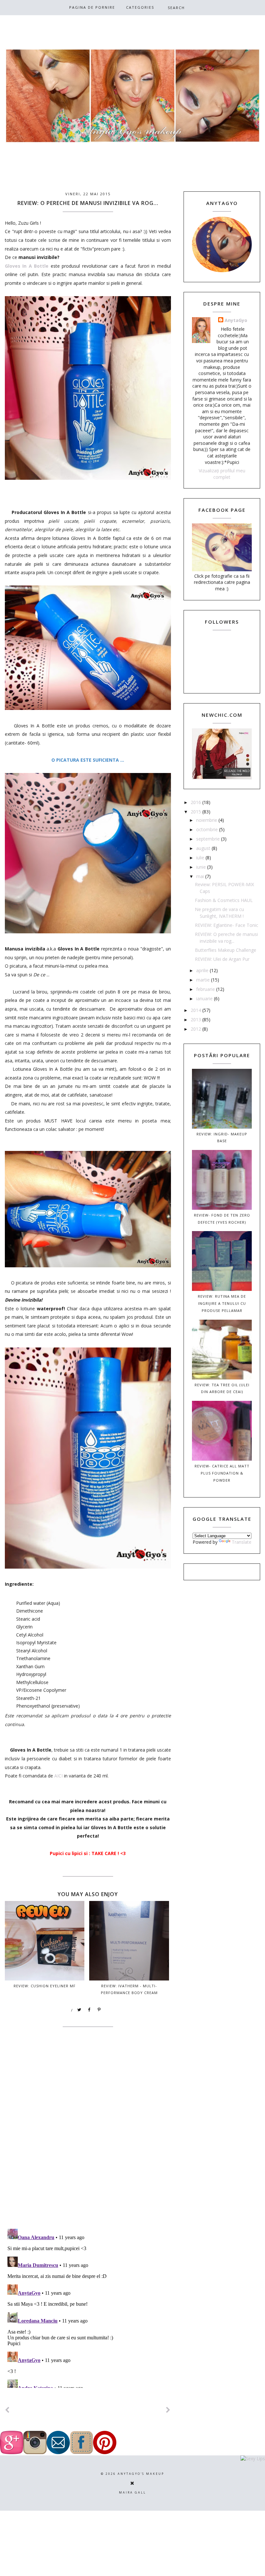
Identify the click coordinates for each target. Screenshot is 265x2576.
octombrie (208, 829)
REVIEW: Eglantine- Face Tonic (227, 925)
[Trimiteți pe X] (79, 2010)
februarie (206, 989)
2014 (196, 1010)
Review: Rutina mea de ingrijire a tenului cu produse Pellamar (222, 1303)
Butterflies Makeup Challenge (226, 950)
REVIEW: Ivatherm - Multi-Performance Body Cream (129, 1989)
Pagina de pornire (92, 7)
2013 (196, 1020)
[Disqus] (88, 2140)
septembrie (209, 839)
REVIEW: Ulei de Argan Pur (222, 959)
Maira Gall (132, 2492)
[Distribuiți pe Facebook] (90, 2010)
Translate (242, 1542)
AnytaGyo (236, 320)
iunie (202, 867)
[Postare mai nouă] (7, 2410)
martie (204, 980)
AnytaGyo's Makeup (141, 2474)
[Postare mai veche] (168, 2410)
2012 (196, 1029)
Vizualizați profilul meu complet (222, 474)
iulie (201, 858)
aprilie (203, 970)
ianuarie (205, 998)
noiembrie (207, 820)
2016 (196, 802)
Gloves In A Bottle (27, 266)
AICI (58, 1776)
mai (201, 876)
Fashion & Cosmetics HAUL (224, 900)
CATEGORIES (140, 7)
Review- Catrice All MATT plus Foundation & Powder (222, 1473)
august (204, 848)
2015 (196, 812)
